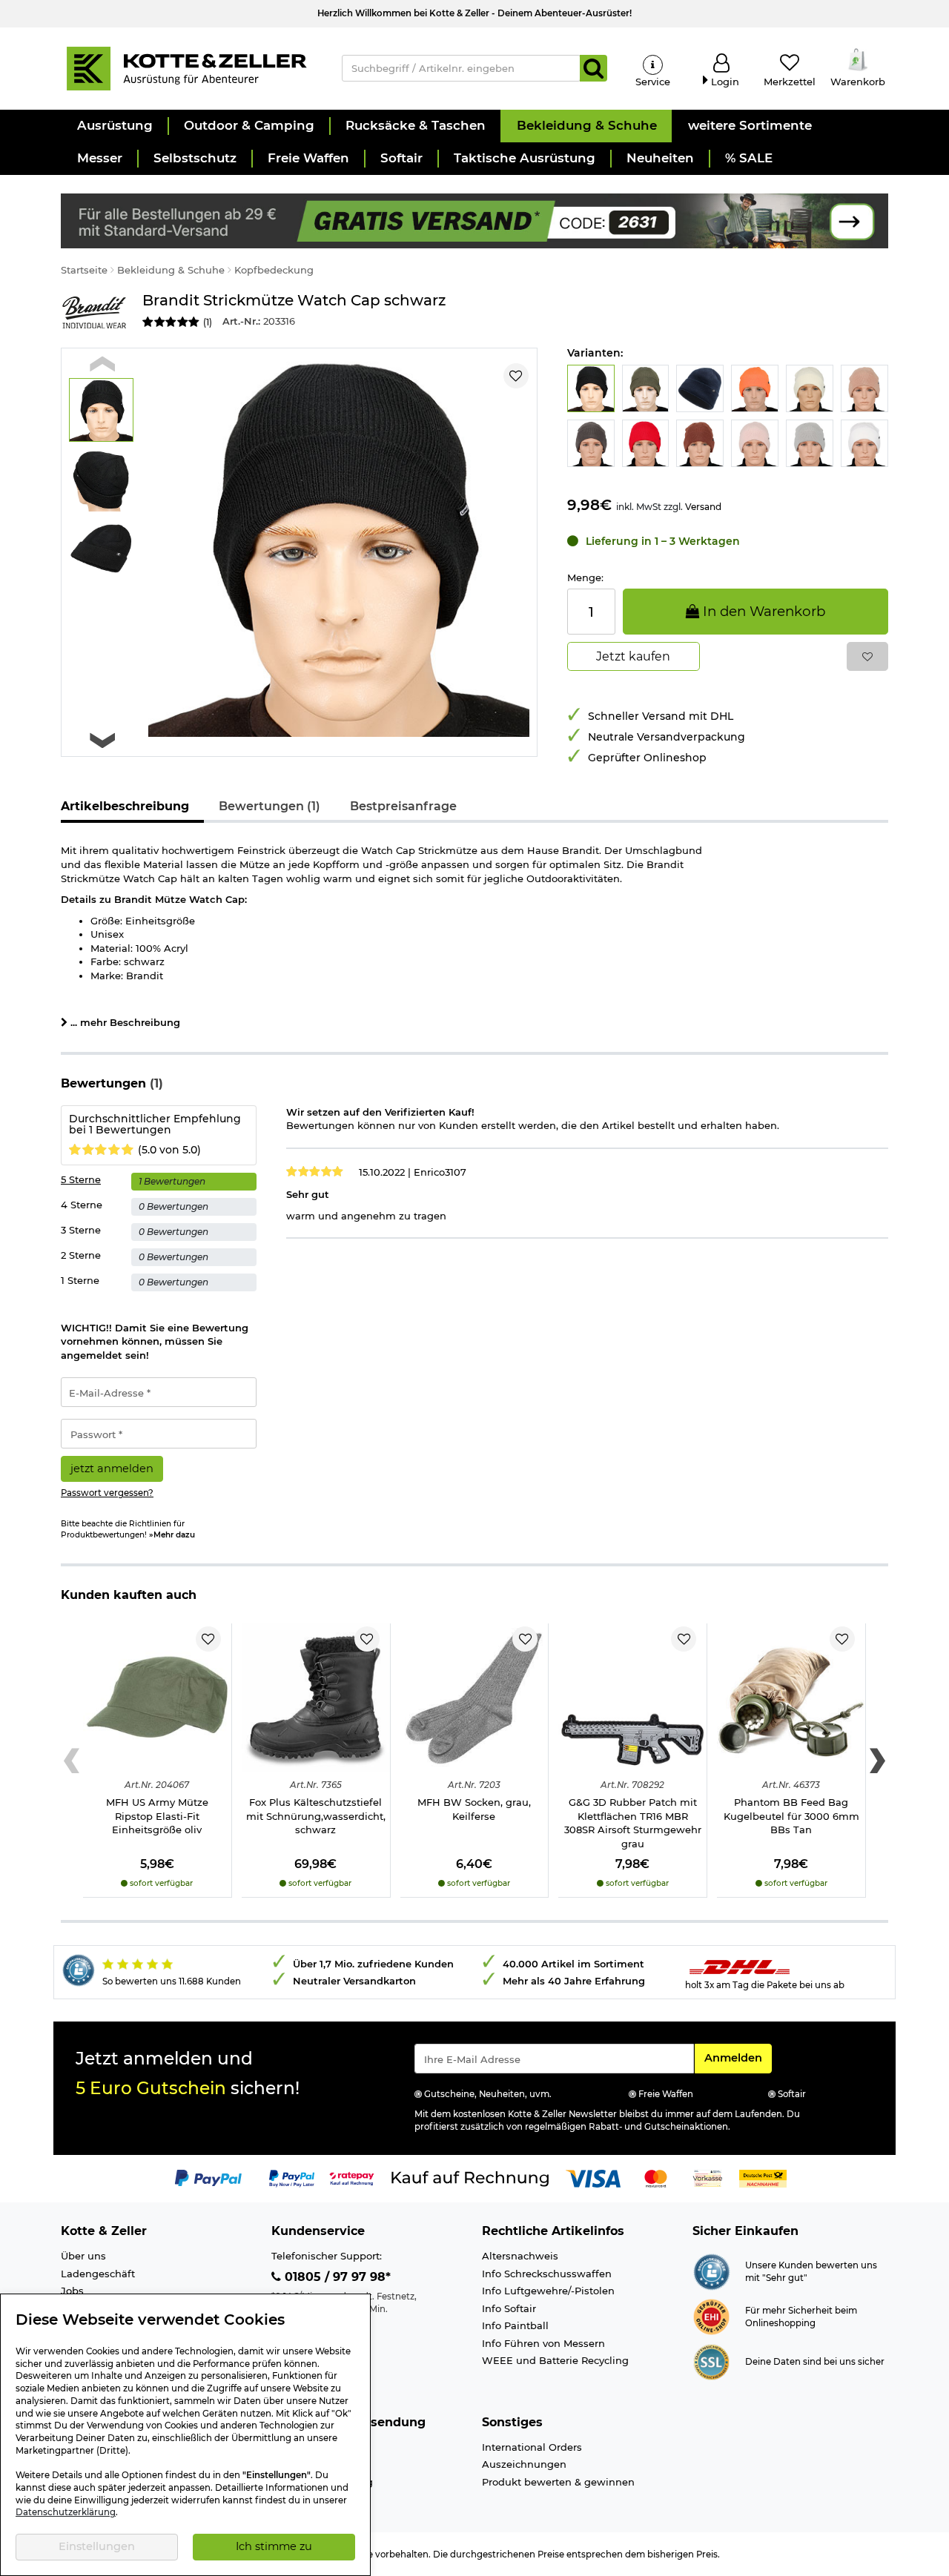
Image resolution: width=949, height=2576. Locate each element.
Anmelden (738, 2057)
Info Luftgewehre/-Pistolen (548, 2291)
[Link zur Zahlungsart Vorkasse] (708, 2178)
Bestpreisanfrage (403, 806)
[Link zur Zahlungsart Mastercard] (656, 2178)
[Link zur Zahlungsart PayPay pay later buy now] (292, 2178)
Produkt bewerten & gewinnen (558, 2482)
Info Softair (509, 2308)
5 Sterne (81, 1179)
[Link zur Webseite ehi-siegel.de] (711, 2316)
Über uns (83, 2256)
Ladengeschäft (98, 2274)
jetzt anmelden (112, 1469)
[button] (114, 126)
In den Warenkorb (762, 611)
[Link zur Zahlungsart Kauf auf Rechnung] (470, 2178)
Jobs (72, 2291)
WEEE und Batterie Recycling (555, 2360)
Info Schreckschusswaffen (547, 2274)
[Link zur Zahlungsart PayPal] (208, 2178)
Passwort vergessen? (107, 1493)
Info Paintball (515, 2325)
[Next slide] (102, 740)
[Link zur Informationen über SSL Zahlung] (711, 2361)
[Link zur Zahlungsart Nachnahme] (763, 2178)
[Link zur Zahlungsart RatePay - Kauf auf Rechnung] (352, 2178)
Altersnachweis (520, 2256)
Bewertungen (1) (270, 806)
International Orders (532, 2447)
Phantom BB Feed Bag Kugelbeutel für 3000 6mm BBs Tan (791, 1816)
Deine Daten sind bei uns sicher (815, 2362)
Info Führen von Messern (543, 2343)
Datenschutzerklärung (66, 2512)
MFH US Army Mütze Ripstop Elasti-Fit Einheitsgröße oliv (157, 1816)
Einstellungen (97, 2546)
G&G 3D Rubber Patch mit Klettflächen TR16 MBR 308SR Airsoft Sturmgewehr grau (633, 1823)
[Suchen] (593, 68)
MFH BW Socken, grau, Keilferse (474, 1809)
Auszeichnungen (524, 2464)
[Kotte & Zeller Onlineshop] (186, 67)
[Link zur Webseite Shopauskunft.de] (711, 2271)
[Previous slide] (102, 364)
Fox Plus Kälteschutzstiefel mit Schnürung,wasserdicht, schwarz (316, 1816)
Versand (703, 507)
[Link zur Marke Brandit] (94, 312)
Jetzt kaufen (633, 656)
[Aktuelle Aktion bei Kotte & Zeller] (474, 219)
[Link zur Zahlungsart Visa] (593, 2178)
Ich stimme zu (274, 2546)
